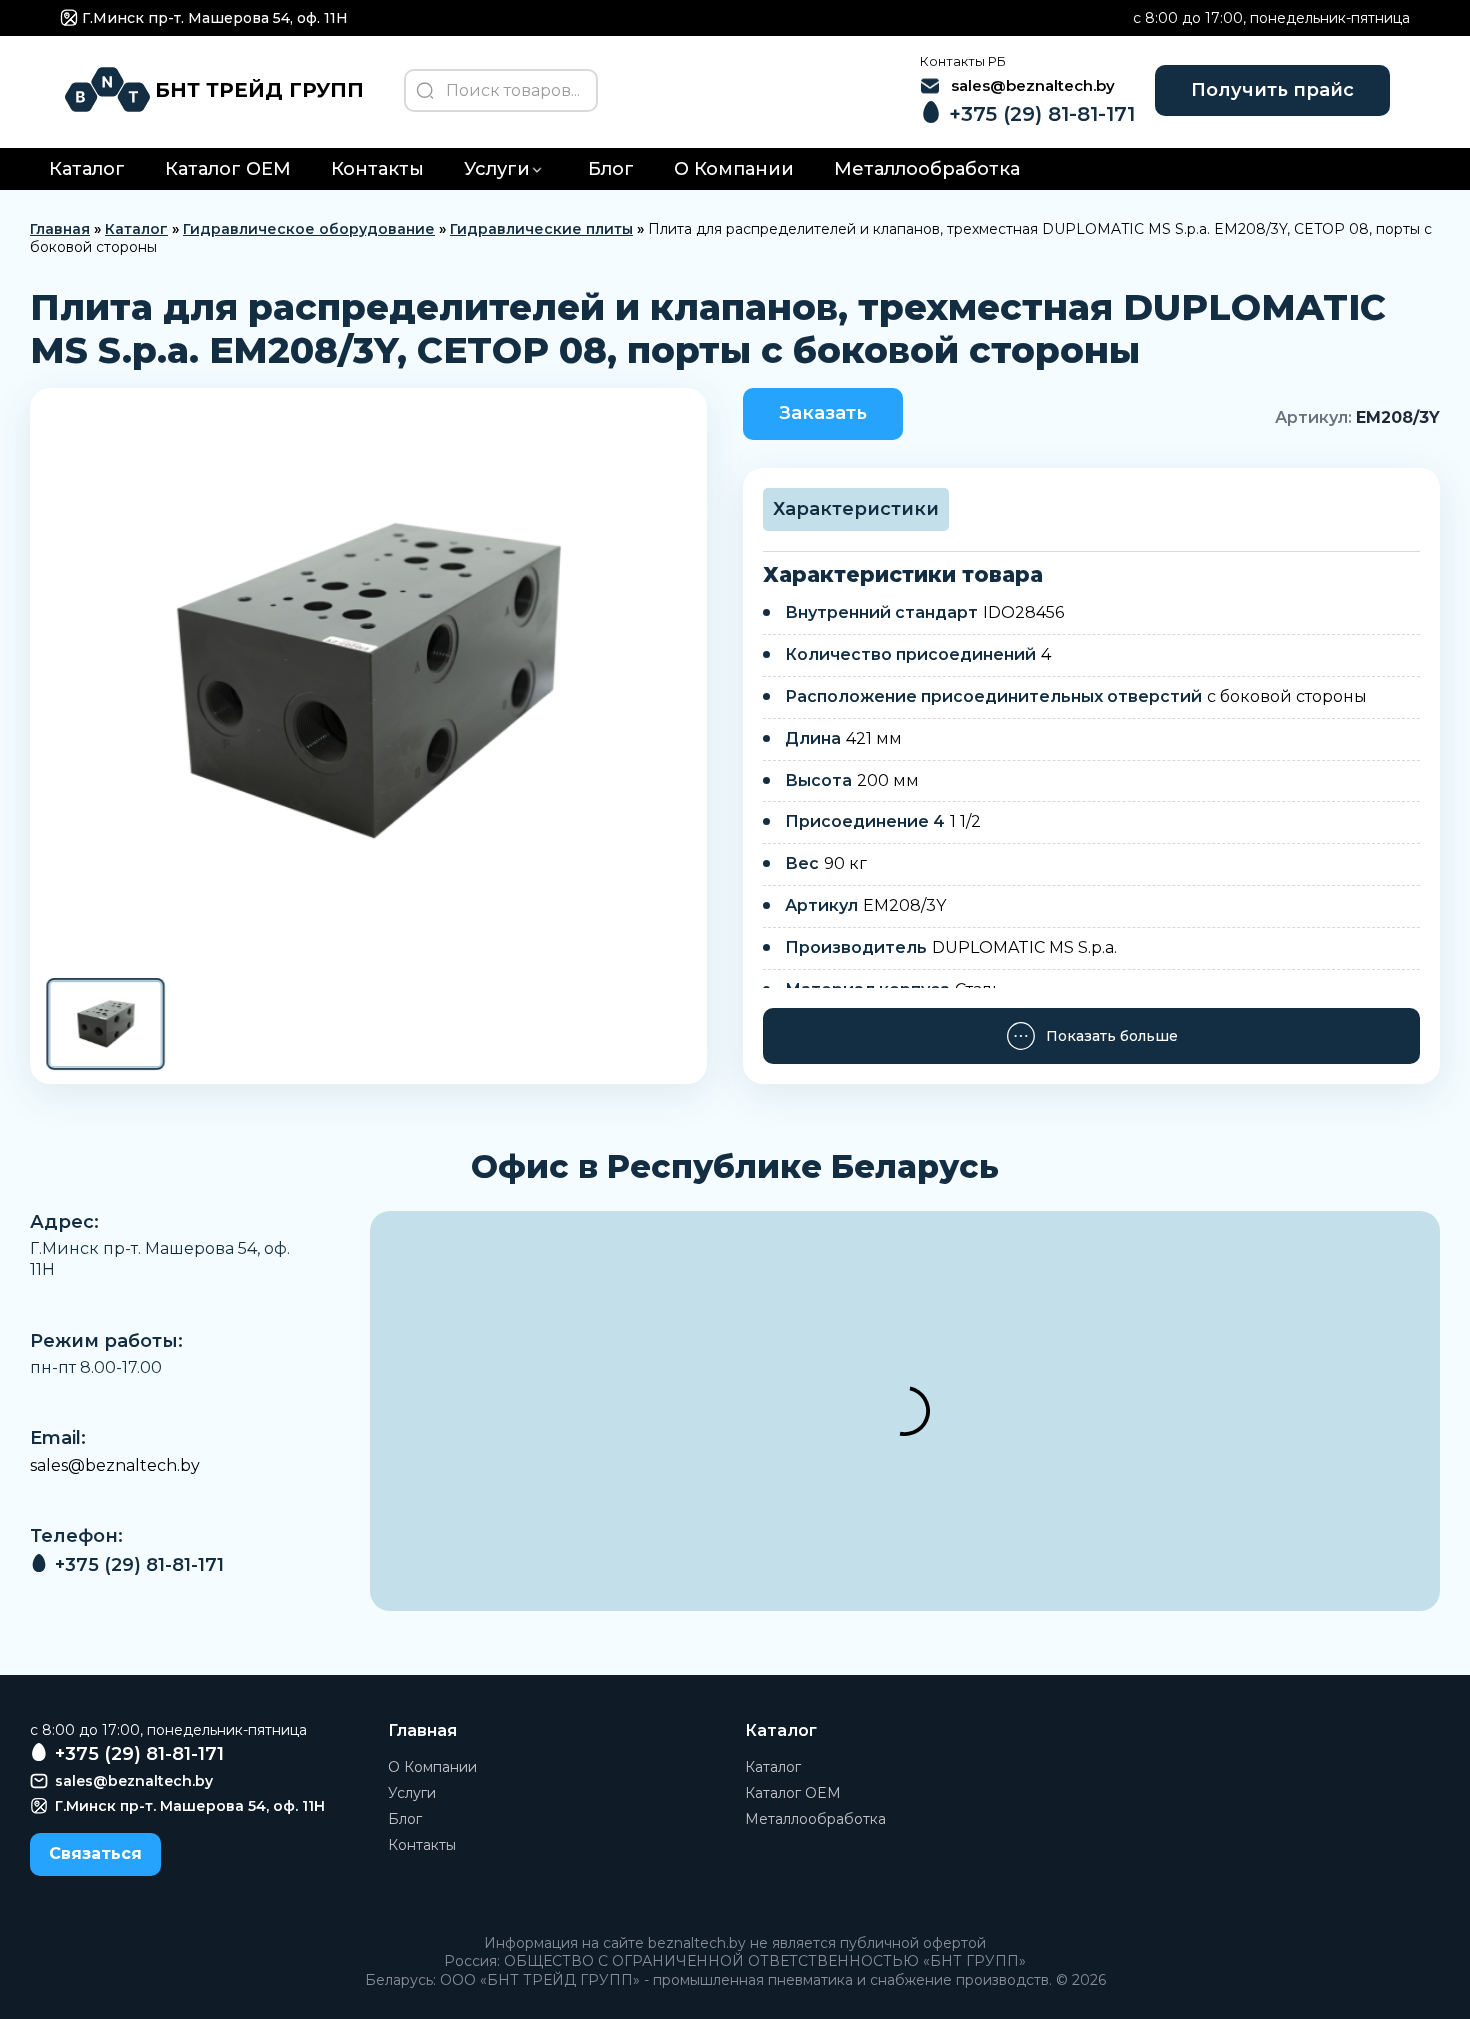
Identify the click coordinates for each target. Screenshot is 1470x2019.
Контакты (377, 169)
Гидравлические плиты (541, 229)
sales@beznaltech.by (115, 1465)
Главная (60, 229)
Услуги (497, 169)
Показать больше (1112, 1036)
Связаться (95, 1853)
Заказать (823, 413)
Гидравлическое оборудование (309, 229)
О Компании (734, 169)
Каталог (87, 169)
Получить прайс (1272, 90)
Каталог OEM (228, 169)
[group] (368, 681)
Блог (611, 169)
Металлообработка (927, 169)
